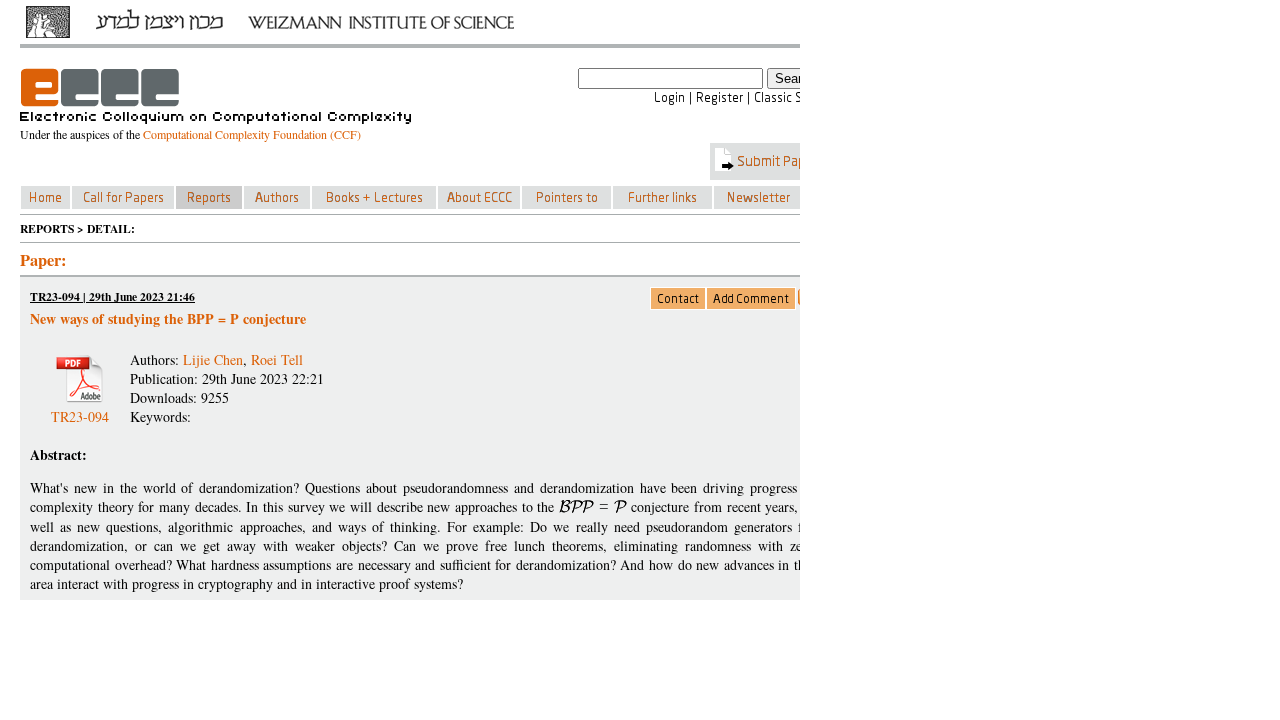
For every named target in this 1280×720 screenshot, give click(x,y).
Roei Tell (277, 359)
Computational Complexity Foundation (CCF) (252, 134)
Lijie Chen (213, 359)
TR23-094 (80, 408)
